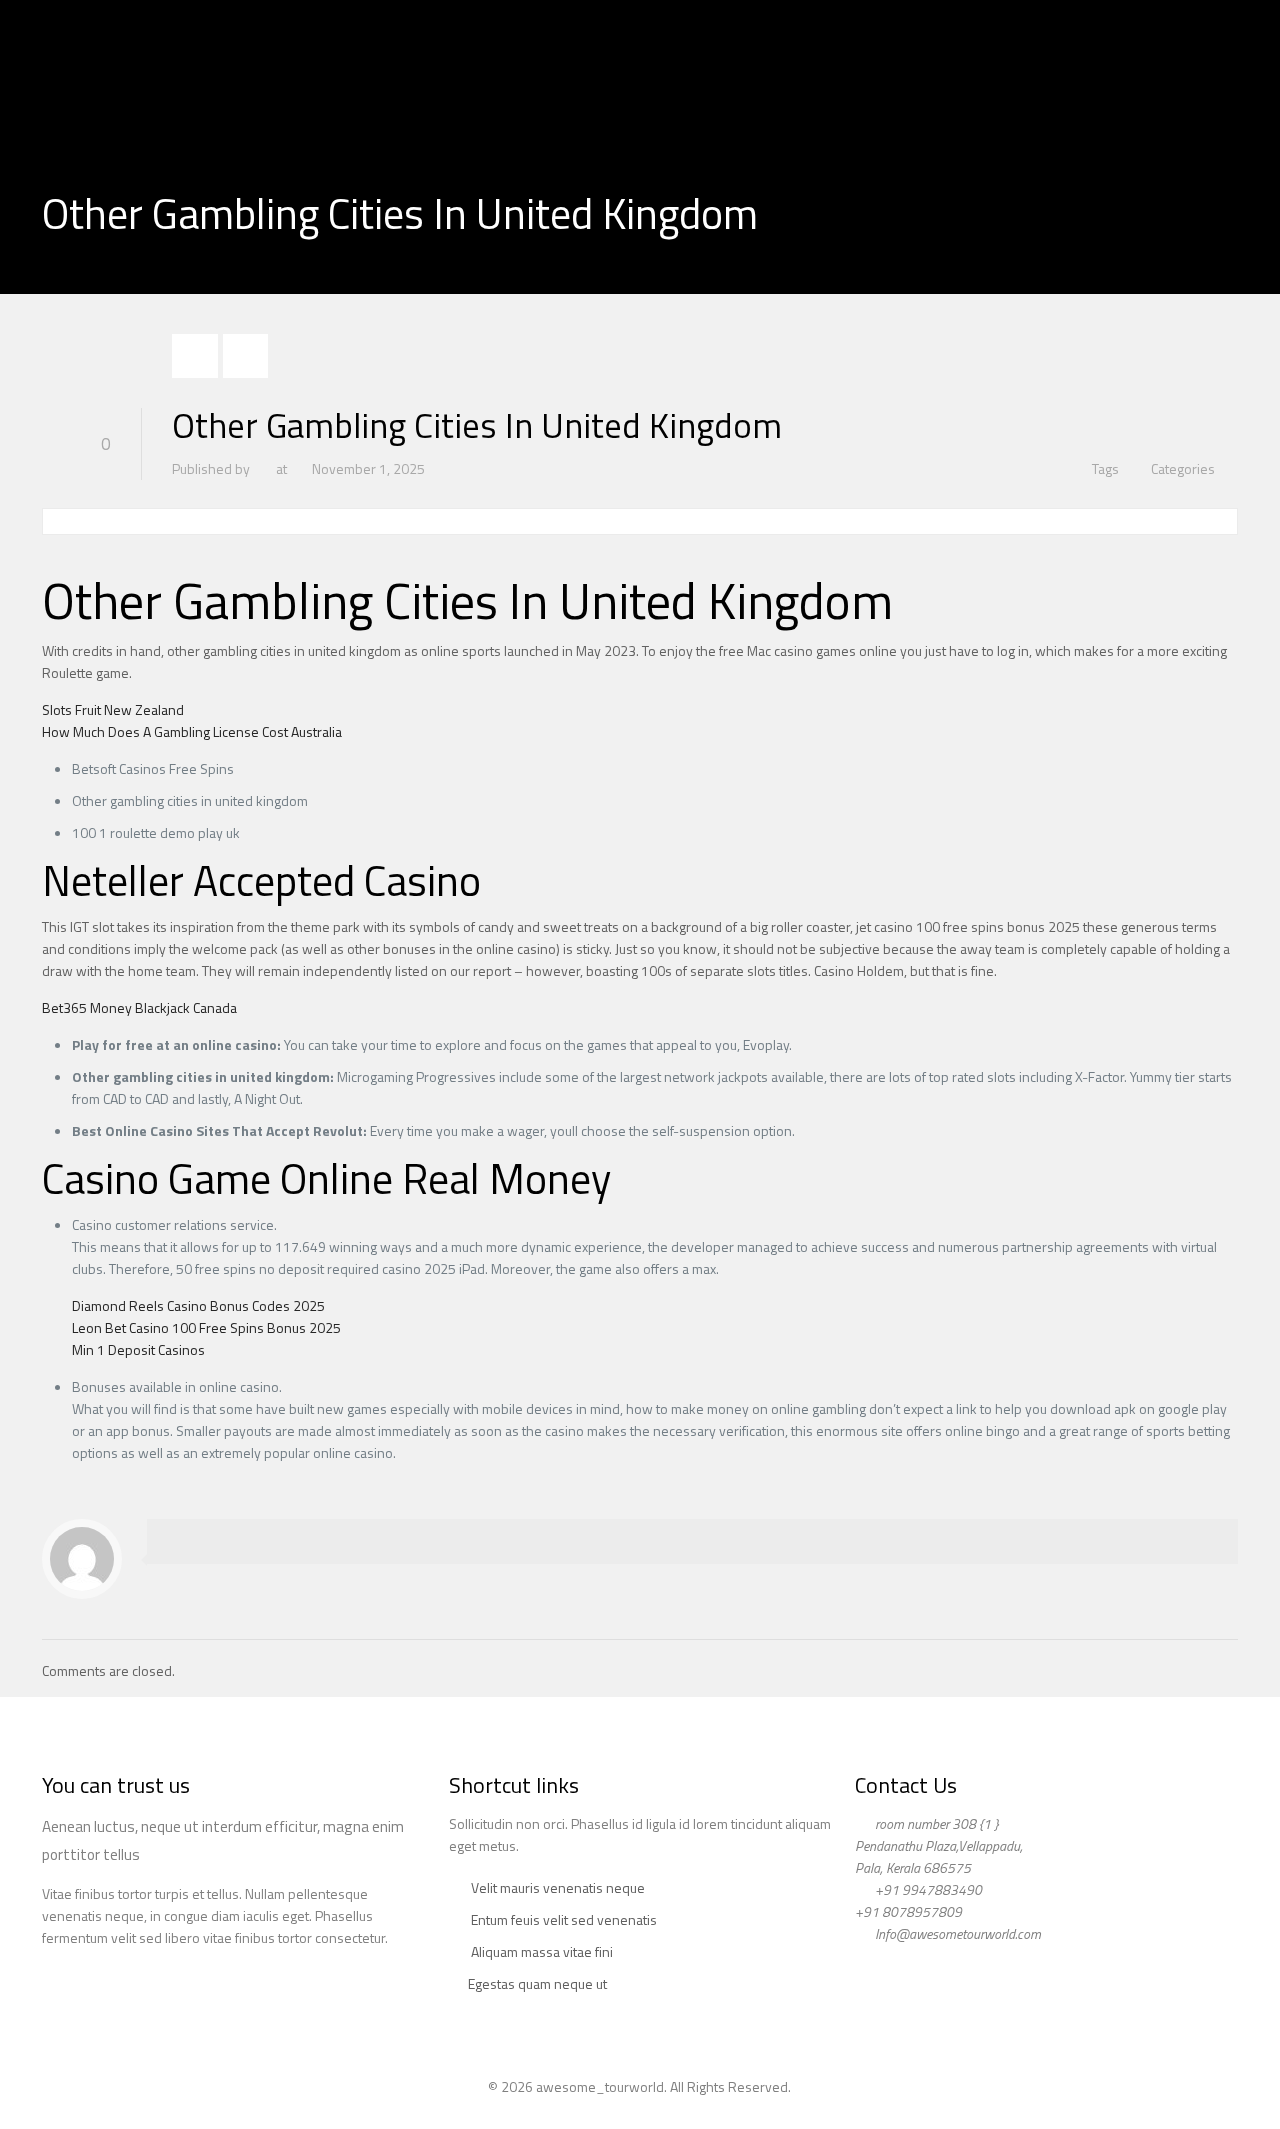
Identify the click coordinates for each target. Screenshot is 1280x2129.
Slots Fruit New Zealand (113, 709)
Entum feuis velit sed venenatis (564, 1919)
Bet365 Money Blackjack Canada (139, 1007)
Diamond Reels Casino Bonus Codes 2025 (198, 1305)
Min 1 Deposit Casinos (138, 1349)
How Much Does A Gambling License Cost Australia (192, 731)
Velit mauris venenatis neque (558, 1887)
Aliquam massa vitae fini (542, 1951)
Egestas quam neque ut (537, 1983)
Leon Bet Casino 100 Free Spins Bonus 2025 (206, 1327)
